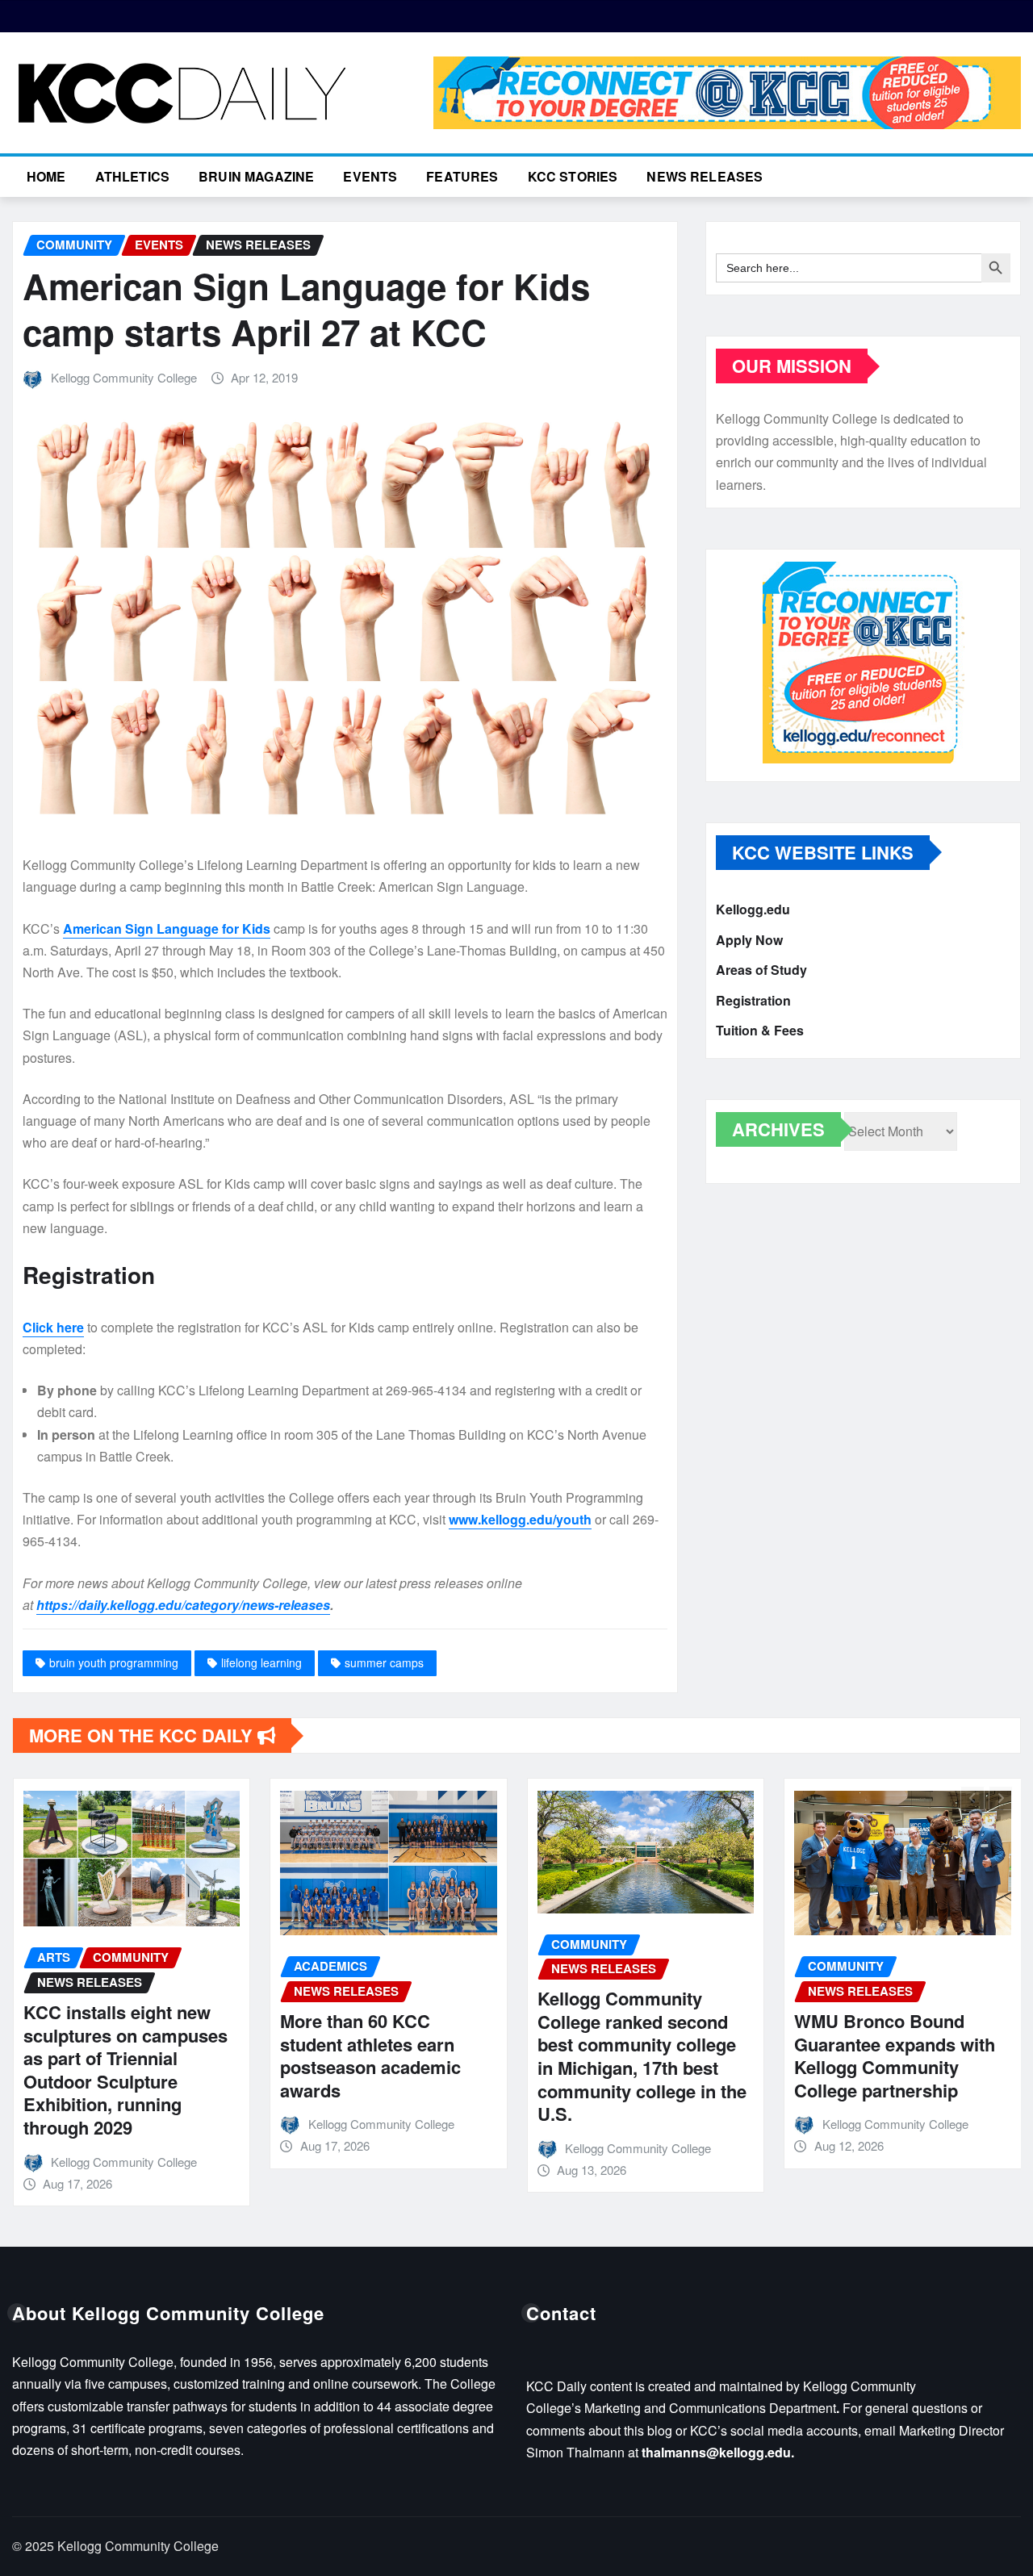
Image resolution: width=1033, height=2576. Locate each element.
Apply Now (749, 940)
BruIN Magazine (256, 176)
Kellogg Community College (124, 377)
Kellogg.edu (753, 909)
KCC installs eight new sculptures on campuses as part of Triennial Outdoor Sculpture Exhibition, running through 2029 (125, 2070)
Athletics (132, 176)
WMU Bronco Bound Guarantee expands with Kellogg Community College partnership (895, 2055)
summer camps (384, 1662)
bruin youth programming (114, 1662)
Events (370, 176)
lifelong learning (261, 1662)
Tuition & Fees (760, 1030)
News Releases (705, 176)
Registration (753, 1000)
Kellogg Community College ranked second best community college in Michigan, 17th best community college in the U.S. (642, 2056)
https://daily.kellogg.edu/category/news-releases (183, 1605)
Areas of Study (761, 970)
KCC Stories (573, 176)
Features (462, 176)
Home (46, 176)
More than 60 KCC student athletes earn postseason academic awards (370, 2055)
